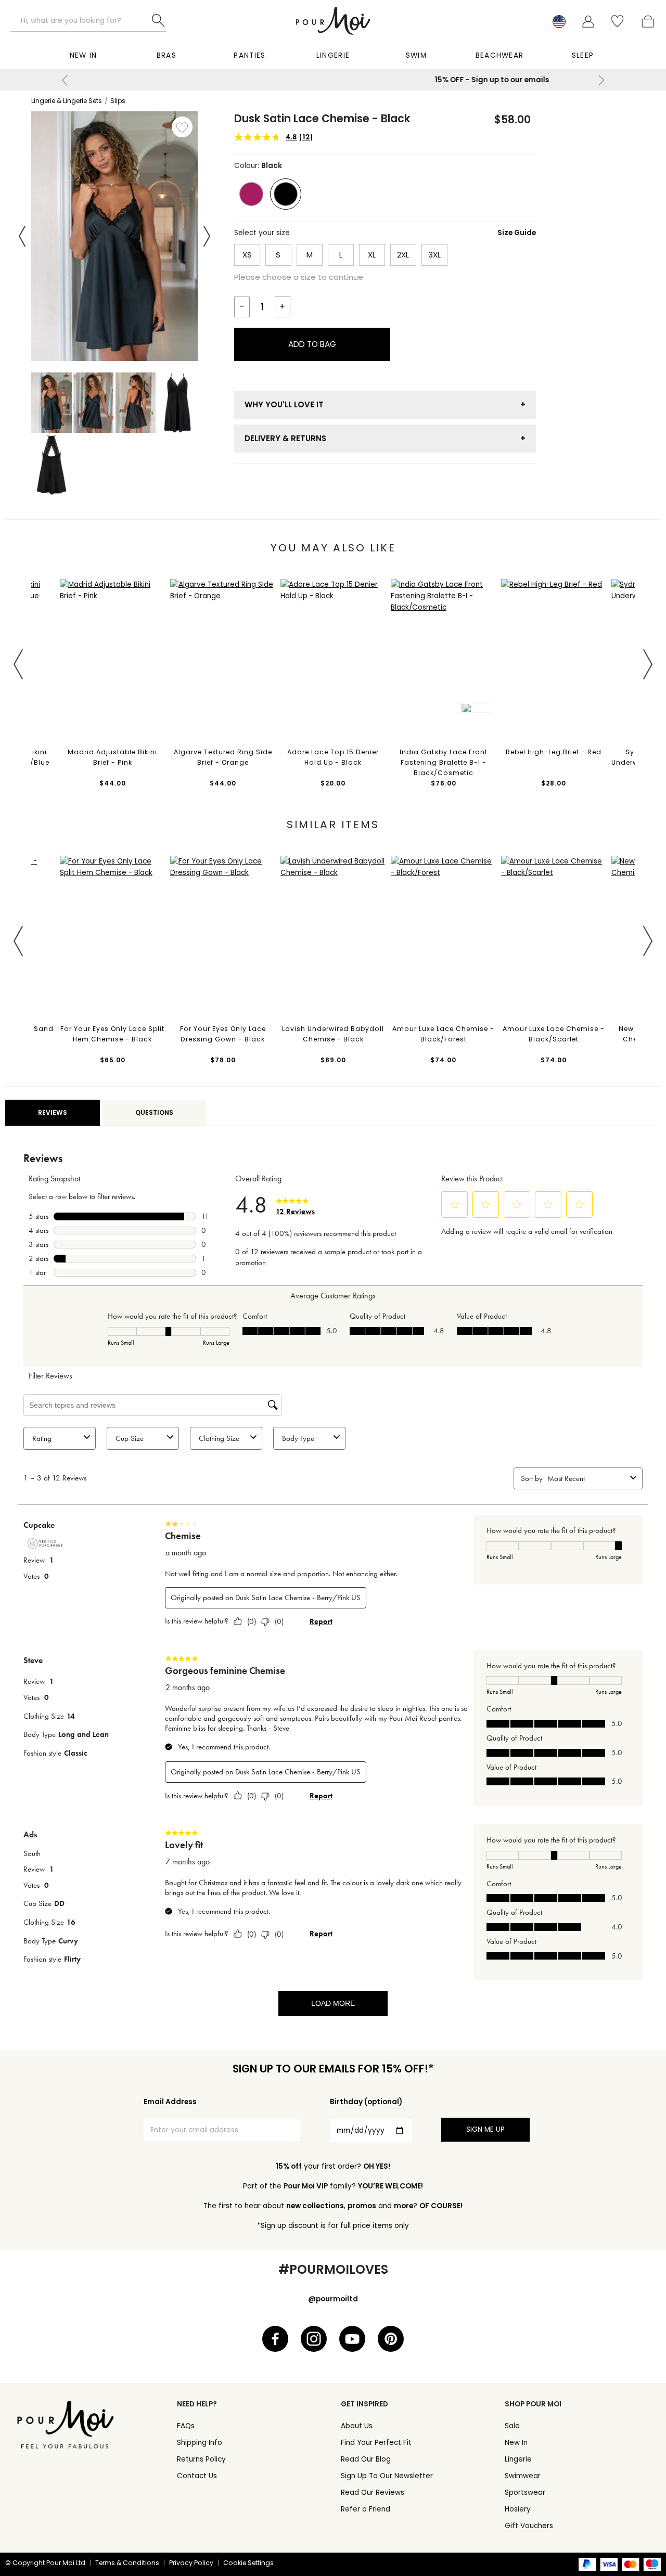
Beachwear (500, 55)
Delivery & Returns (285, 438)
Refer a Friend (366, 2509)
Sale (512, 2426)
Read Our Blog (366, 2459)
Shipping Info (200, 2443)
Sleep (583, 55)
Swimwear (523, 2476)
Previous (65, 80)
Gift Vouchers (529, 2526)
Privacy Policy (191, 2563)
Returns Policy (201, 2459)
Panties (249, 55)
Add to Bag (312, 344)
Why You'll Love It (284, 404)
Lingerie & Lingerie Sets (67, 101)
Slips (118, 101)
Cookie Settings (248, 2563)
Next (601, 80)
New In (84, 55)
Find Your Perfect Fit (376, 2443)
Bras (166, 55)
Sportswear (525, 2493)
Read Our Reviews (373, 2493)
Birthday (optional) (366, 2102)
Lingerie (333, 55)
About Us (357, 2426)
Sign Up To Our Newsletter (387, 2476)
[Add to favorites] (182, 127)
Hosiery (518, 2509)
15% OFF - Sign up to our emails (333, 80)
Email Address (170, 2102)
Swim (416, 55)
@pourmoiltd (333, 2299)
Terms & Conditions (127, 2563)
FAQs (186, 2426)
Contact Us (197, 2476)
